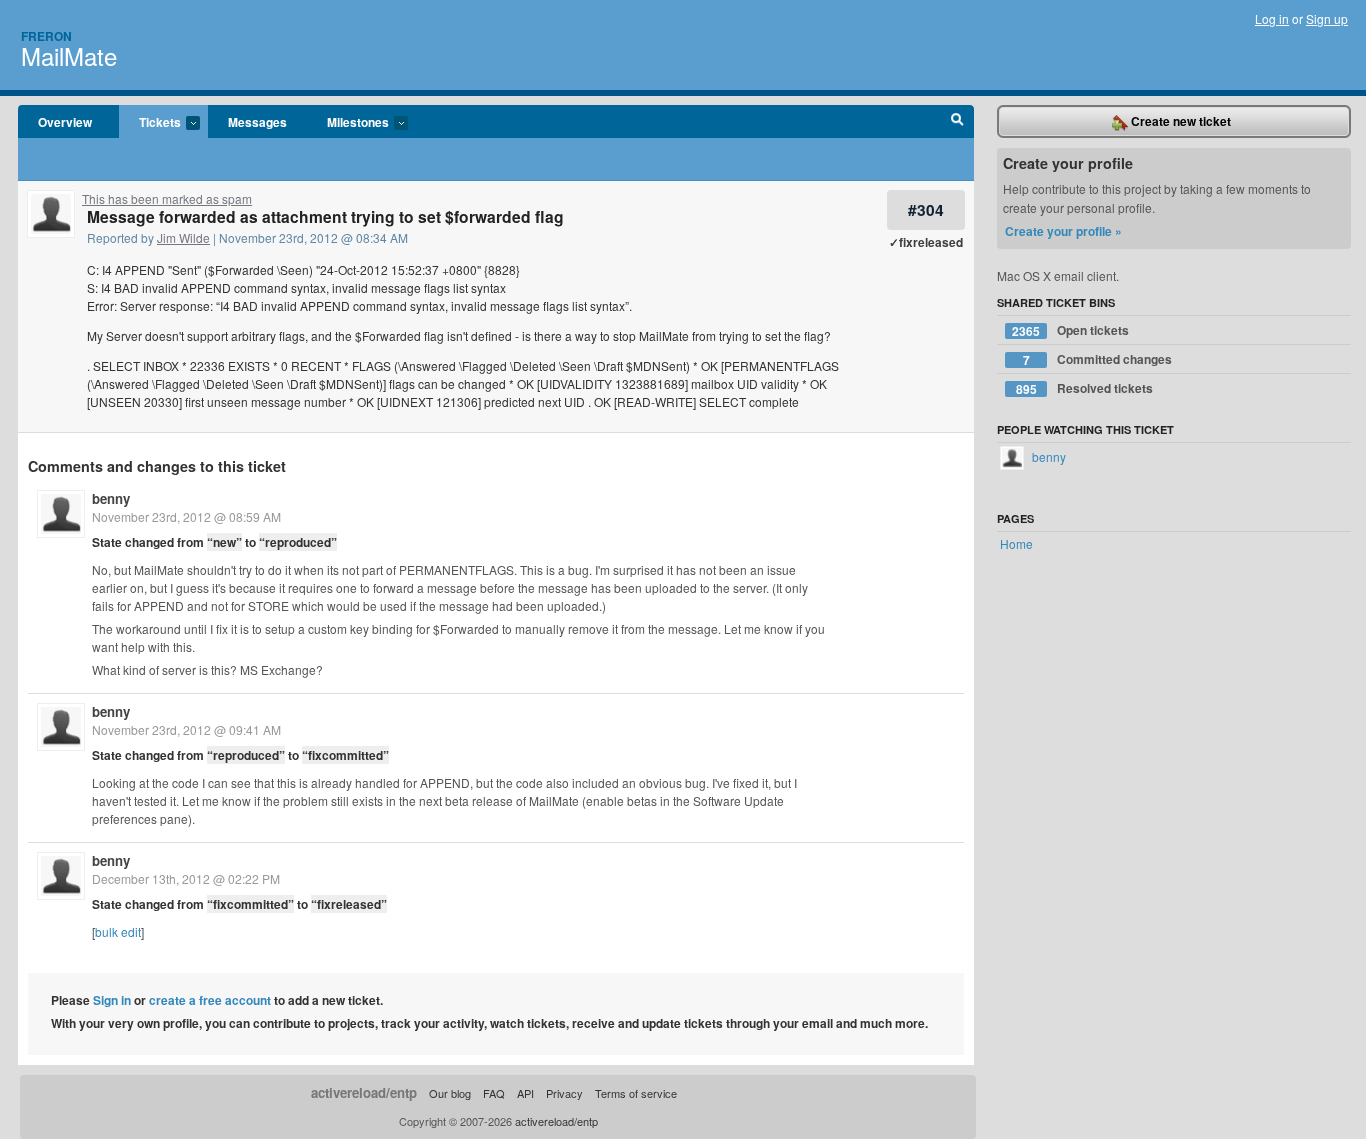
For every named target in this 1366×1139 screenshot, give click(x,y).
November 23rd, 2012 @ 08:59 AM (186, 516)
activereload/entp (364, 1092)
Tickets (150, 123)
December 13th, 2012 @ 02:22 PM (186, 878)
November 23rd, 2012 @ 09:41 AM (186, 729)
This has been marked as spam (167, 198)
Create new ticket (1179, 121)
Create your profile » (1063, 231)
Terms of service (636, 1093)
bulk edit (118, 931)
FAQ (494, 1093)
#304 (926, 209)
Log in (1272, 18)
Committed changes (1098, 359)
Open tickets (1070, 330)
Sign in (112, 1000)
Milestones (348, 123)
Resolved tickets (1085, 388)
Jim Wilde (183, 237)
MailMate (69, 55)
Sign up (1327, 18)
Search (957, 122)
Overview (65, 122)
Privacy (564, 1093)
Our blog (450, 1093)
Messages (257, 122)
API (525, 1093)
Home (1016, 543)
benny (111, 498)
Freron (46, 36)
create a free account (210, 1000)
